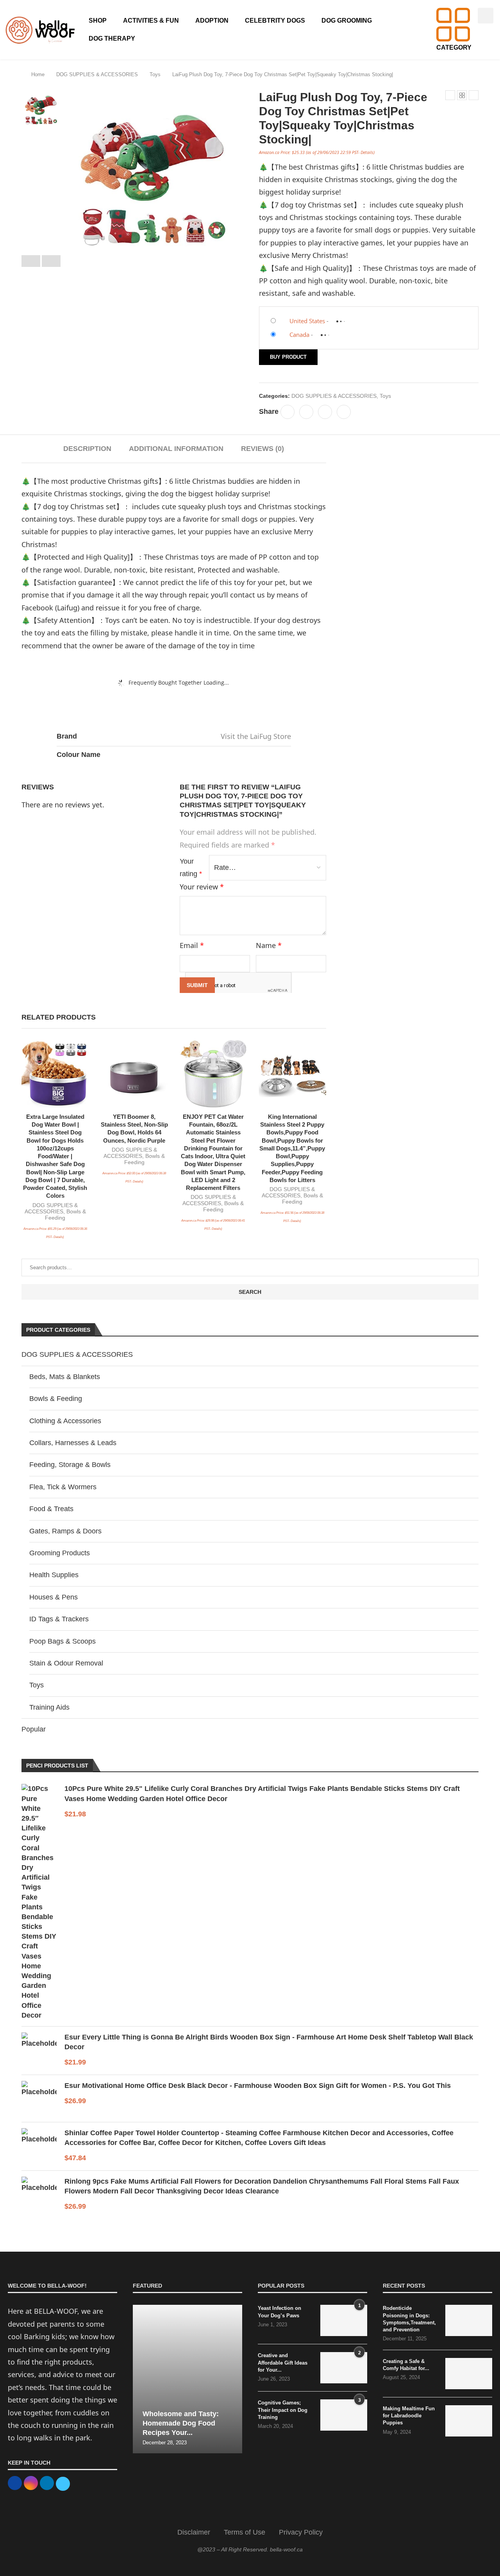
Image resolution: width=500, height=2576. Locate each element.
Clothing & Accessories (65, 1421)
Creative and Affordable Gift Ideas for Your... (283, 2362)
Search (250, 1292)
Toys (155, 74)
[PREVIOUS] (31, 261)
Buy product (288, 357)
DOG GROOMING (347, 21)
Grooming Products (60, 1553)
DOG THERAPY (112, 38)
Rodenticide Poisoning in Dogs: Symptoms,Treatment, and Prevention (409, 2319)
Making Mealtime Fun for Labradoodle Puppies (409, 2416)
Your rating (191, 868)
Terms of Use (245, 2532)
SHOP (98, 21)
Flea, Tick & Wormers (63, 1487)
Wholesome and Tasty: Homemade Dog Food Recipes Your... (181, 2423)
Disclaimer (194, 2532)
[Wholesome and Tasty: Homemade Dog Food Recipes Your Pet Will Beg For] (187, 2379)
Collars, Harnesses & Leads (73, 1443)
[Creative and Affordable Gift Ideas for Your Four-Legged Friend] (344, 2368)
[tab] (87, 449)
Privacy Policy (301, 2532)
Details (367, 152)
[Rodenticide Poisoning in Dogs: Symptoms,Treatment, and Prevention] (469, 2320)
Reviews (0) (262, 449)
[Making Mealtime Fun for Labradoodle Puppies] (469, 2421)
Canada (299, 335)
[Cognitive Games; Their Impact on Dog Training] (344, 2415)
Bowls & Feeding (56, 1399)
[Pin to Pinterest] (306, 412)
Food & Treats (51, 1509)
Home (38, 74)
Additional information (176, 449)
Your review (202, 887)
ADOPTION (212, 21)
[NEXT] (51, 261)
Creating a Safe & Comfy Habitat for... (406, 2365)
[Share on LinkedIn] (325, 412)
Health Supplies (54, 1575)
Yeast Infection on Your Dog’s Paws (279, 2312)
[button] (486, 16)
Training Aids (49, 1707)
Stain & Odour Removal (66, 1663)
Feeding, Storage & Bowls (70, 1465)
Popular (34, 1729)
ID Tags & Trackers (59, 1619)
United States (307, 321)
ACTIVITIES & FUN (151, 21)
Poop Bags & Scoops (62, 1641)
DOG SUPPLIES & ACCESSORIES (97, 74)
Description (87, 449)
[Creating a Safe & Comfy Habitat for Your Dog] (469, 2374)
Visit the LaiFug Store (256, 736)
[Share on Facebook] (287, 412)
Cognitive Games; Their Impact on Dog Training (283, 2410)
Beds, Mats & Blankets (65, 1377)
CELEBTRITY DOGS (275, 21)
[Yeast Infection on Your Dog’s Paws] (344, 2320)
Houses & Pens (54, 1597)
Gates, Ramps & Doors (65, 1531)
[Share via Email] (344, 412)
